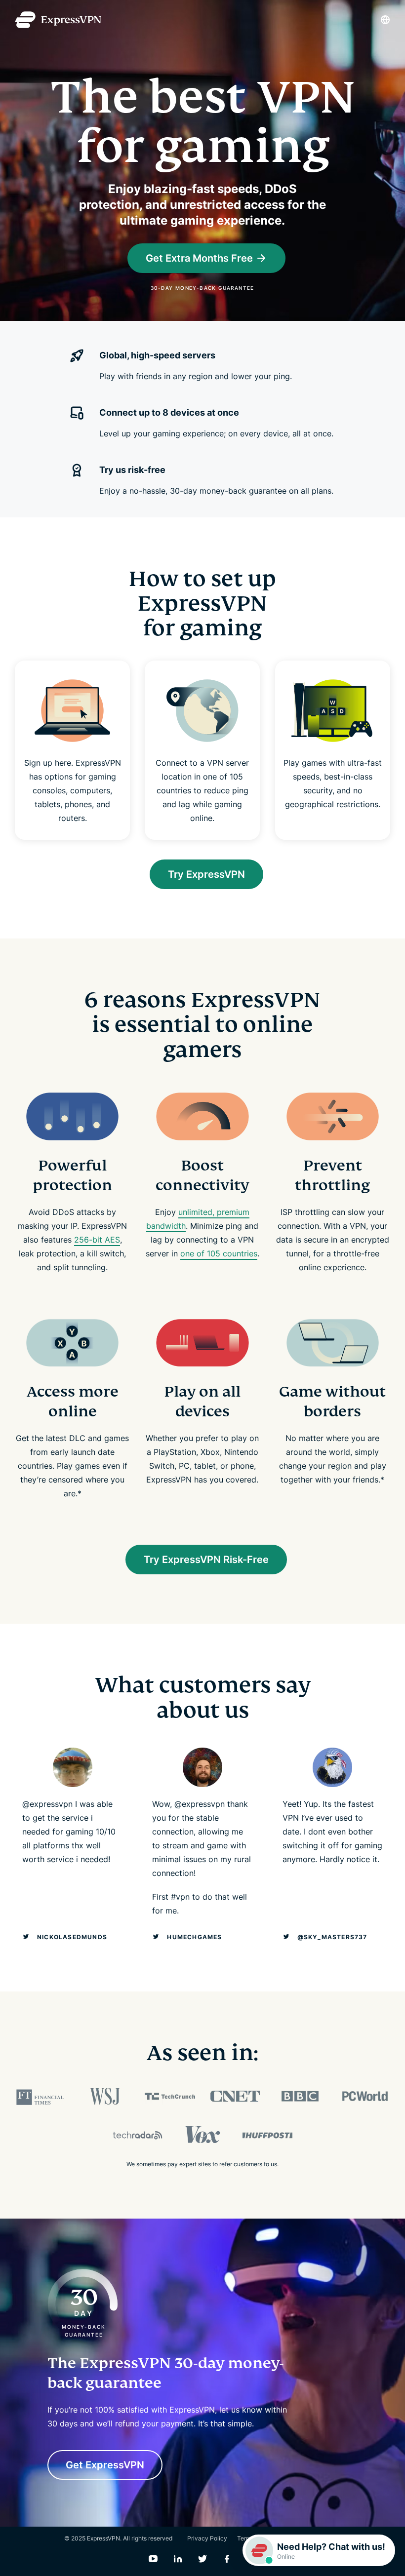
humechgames (194, 1937)
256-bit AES (97, 1240)
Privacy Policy (207, 2538)
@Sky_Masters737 (332, 1937)
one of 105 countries (219, 1253)
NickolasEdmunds (72, 1937)
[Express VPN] (58, 20)
